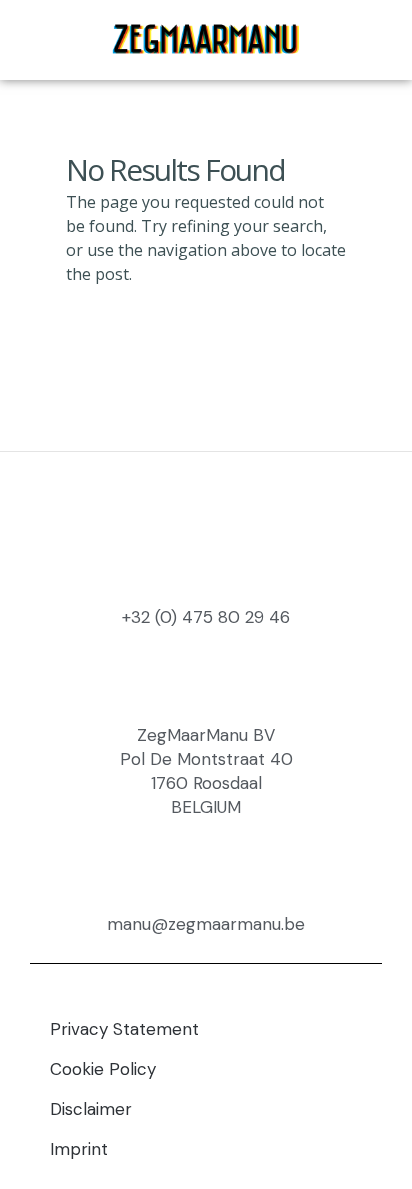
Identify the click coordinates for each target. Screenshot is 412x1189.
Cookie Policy (103, 1069)
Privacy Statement (124, 1029)
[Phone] (58, 40)
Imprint (79, 1149)
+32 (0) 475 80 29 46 (206, 617)
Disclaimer (91, 1109)
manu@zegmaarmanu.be (206, 924)
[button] (374, 40)
